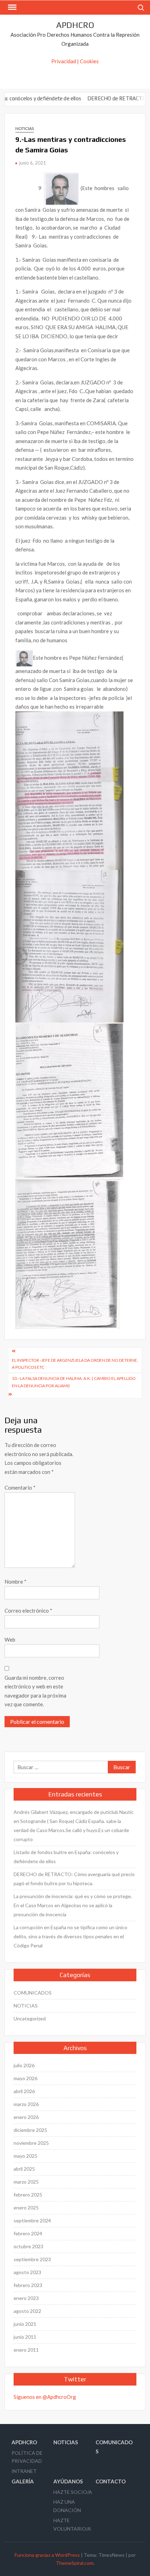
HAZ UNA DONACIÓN (67, 2506)
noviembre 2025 (31, 2143)
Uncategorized (30, 2018)
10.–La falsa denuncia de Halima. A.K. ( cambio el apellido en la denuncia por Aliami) (74, 1382)
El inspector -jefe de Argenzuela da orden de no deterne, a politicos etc (75, 1364)
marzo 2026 (26, 2104)
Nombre (16, 1582)
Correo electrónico (28, 1611)
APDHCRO (75, 25)
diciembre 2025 (30, 2130)
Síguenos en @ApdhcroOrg (45, 2397)
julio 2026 (24, 2065)
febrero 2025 (28, 2195)
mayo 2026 (25, 2078)
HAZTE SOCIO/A (73, 2492)
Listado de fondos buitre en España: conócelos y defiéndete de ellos (66, 1857)
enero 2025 (26, 2208)
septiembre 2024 (32, 2220)
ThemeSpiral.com (75, 2563)
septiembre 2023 (32, 2259)
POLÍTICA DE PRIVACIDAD (27, 2457)
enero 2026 (26, 2117)
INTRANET (24, 2471)
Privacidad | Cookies (75, 61)
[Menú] (12, 7)
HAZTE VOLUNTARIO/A (72, 2524)
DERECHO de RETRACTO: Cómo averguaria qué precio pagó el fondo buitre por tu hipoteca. (74, 1879)
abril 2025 (24, 2169)
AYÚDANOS (68, 2481)
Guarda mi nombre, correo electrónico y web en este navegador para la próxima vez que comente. (35, 1691)
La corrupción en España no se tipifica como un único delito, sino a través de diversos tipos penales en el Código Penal (70, 1936)
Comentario (20, 1488)
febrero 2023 (28, 2285)
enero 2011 (26, 2350)
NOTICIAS (25, 128)
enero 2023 (26, 2298)
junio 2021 (25, 2324)
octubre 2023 (28, 2246)
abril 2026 (24, 2091)
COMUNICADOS (33, 1993)
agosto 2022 (27, 2311)
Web (10, 1640)
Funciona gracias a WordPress (47, 2555)
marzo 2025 (26, 2182)
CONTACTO (111, 2481)
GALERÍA (23, 2481)
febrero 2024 (28, 2233)
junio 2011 (25, 2337)
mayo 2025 (25, 2156)
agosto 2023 (27, 2272)
